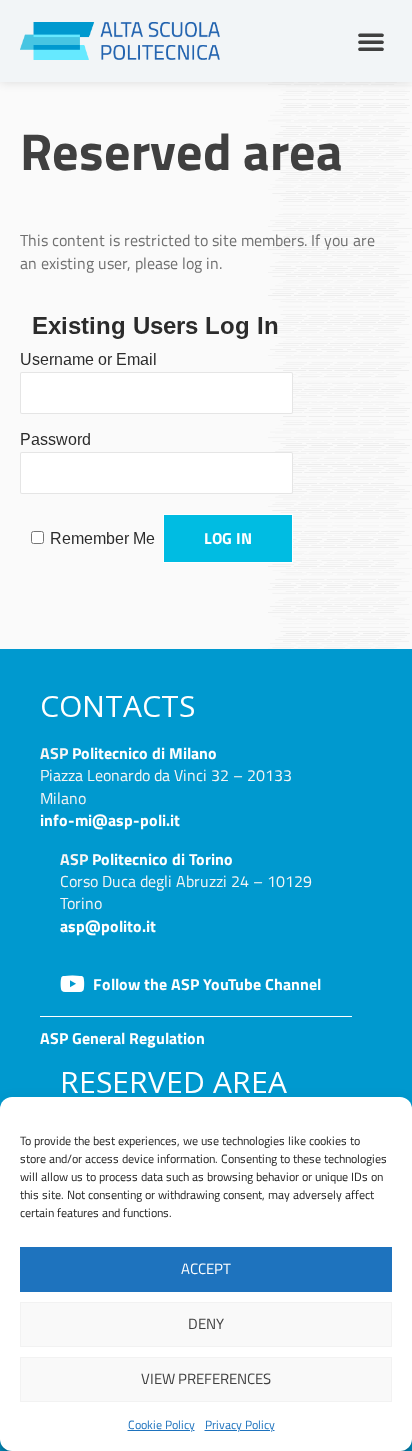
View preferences (206, 1378)
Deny (206, 1323)
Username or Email (88, 359)
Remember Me (102, 538)
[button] (371, 41)
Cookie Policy (161, 1424)
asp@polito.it (108, 926)
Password (55, 439)
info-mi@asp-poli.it (110, 820)
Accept (206, 1268)
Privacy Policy (240, 1424)
